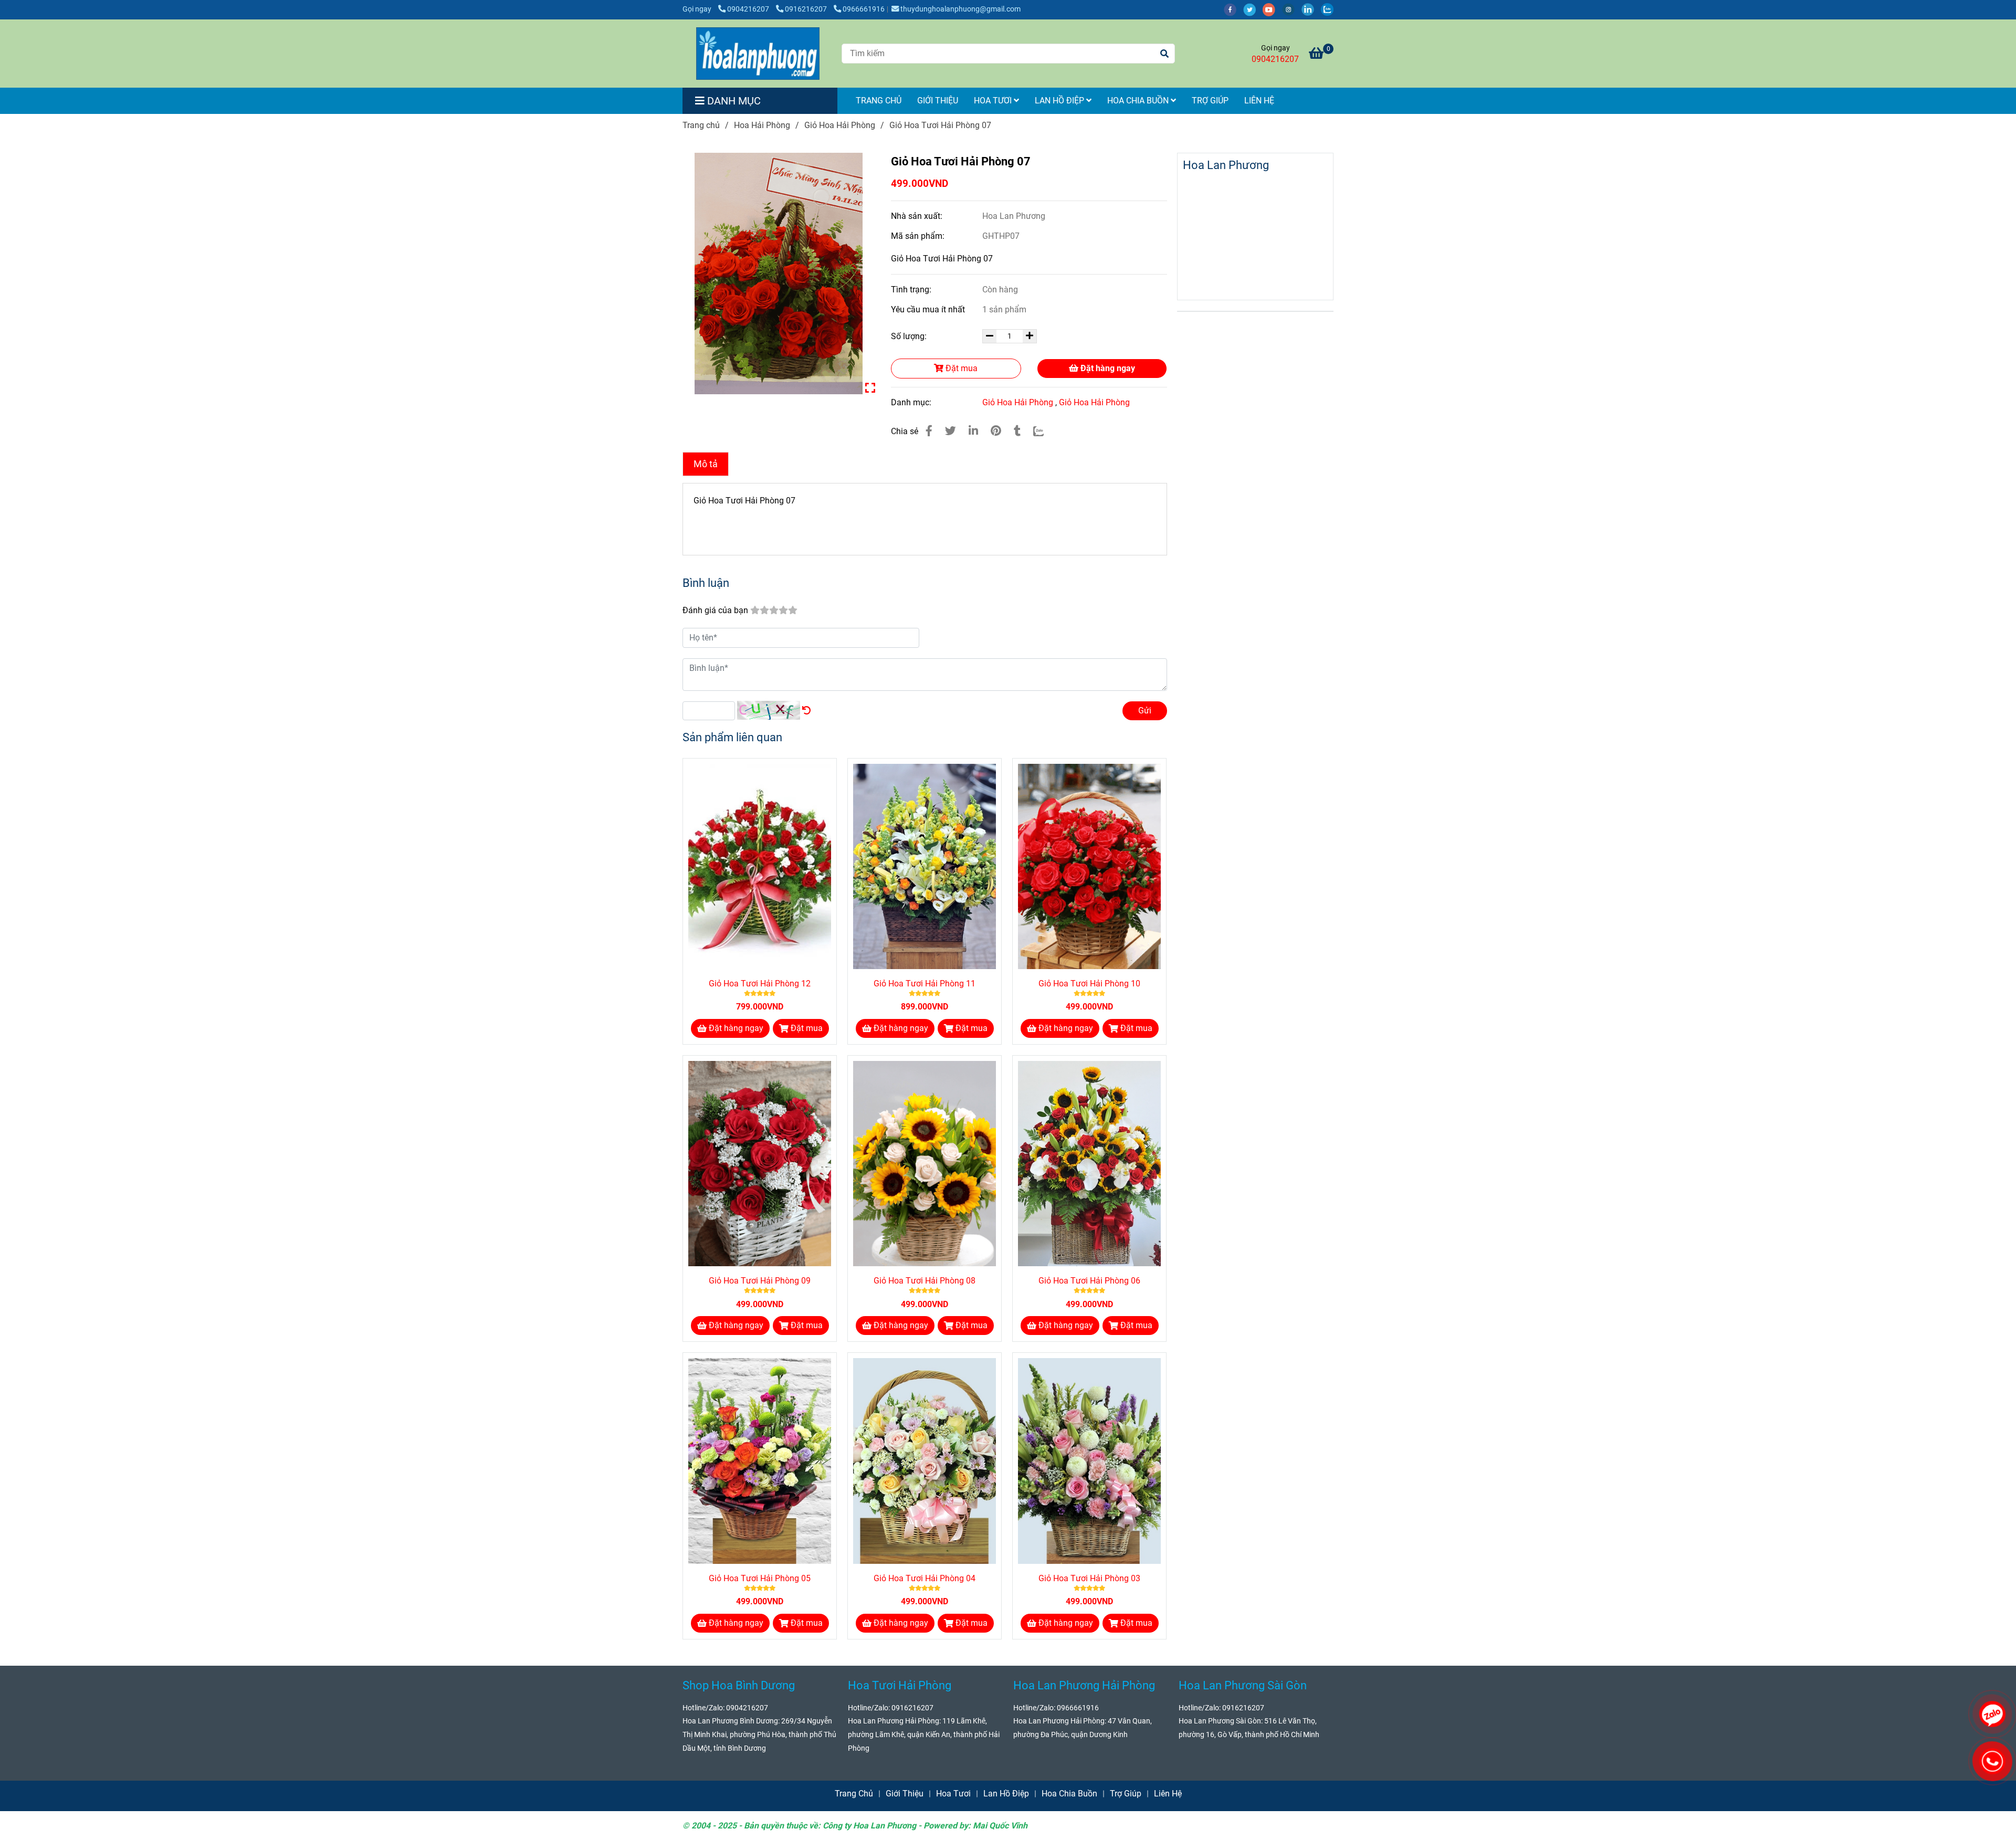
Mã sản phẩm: (919, 236)
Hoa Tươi (994, 101)
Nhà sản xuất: (918, 216)
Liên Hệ (1259, 101)
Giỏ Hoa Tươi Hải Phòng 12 (760, 984)
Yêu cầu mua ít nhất (929, 309)
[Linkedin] (973, 431)
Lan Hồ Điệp (1060, 101)
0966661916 (864, 9)
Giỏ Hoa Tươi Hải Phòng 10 (1089, 984)
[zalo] (1330, 9)
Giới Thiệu (938, 101)
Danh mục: (912, 402)
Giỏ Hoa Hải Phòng (840, 125)
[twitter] (1253, 9)
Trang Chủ (879, 101)
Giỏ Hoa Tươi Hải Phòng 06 (1089, 1281)
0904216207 (749, 9)
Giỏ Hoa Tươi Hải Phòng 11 (925, 984)
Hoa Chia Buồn (1139, 101)
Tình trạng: (912, 290)
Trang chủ (701, 125)
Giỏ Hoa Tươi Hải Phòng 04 (925, 1578)
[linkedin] (1311, 9)
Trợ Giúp (1210, 101)
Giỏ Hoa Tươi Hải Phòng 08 (925, 1281)
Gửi (1145, 711)
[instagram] (1292, 9)
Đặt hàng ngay (1107, 368)
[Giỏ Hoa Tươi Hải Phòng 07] (758, 54)
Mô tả (706, 464)
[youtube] (1272, 9)
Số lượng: (910, 336)
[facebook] (1233, 9)
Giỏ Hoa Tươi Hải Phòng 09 (760, 1281)
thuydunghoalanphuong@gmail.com (960, 9)
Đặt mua (960, 368)
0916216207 (807, 9)
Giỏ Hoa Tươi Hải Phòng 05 (760, 1578)
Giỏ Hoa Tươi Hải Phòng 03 (1089, 1578)
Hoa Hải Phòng (762, 125)
